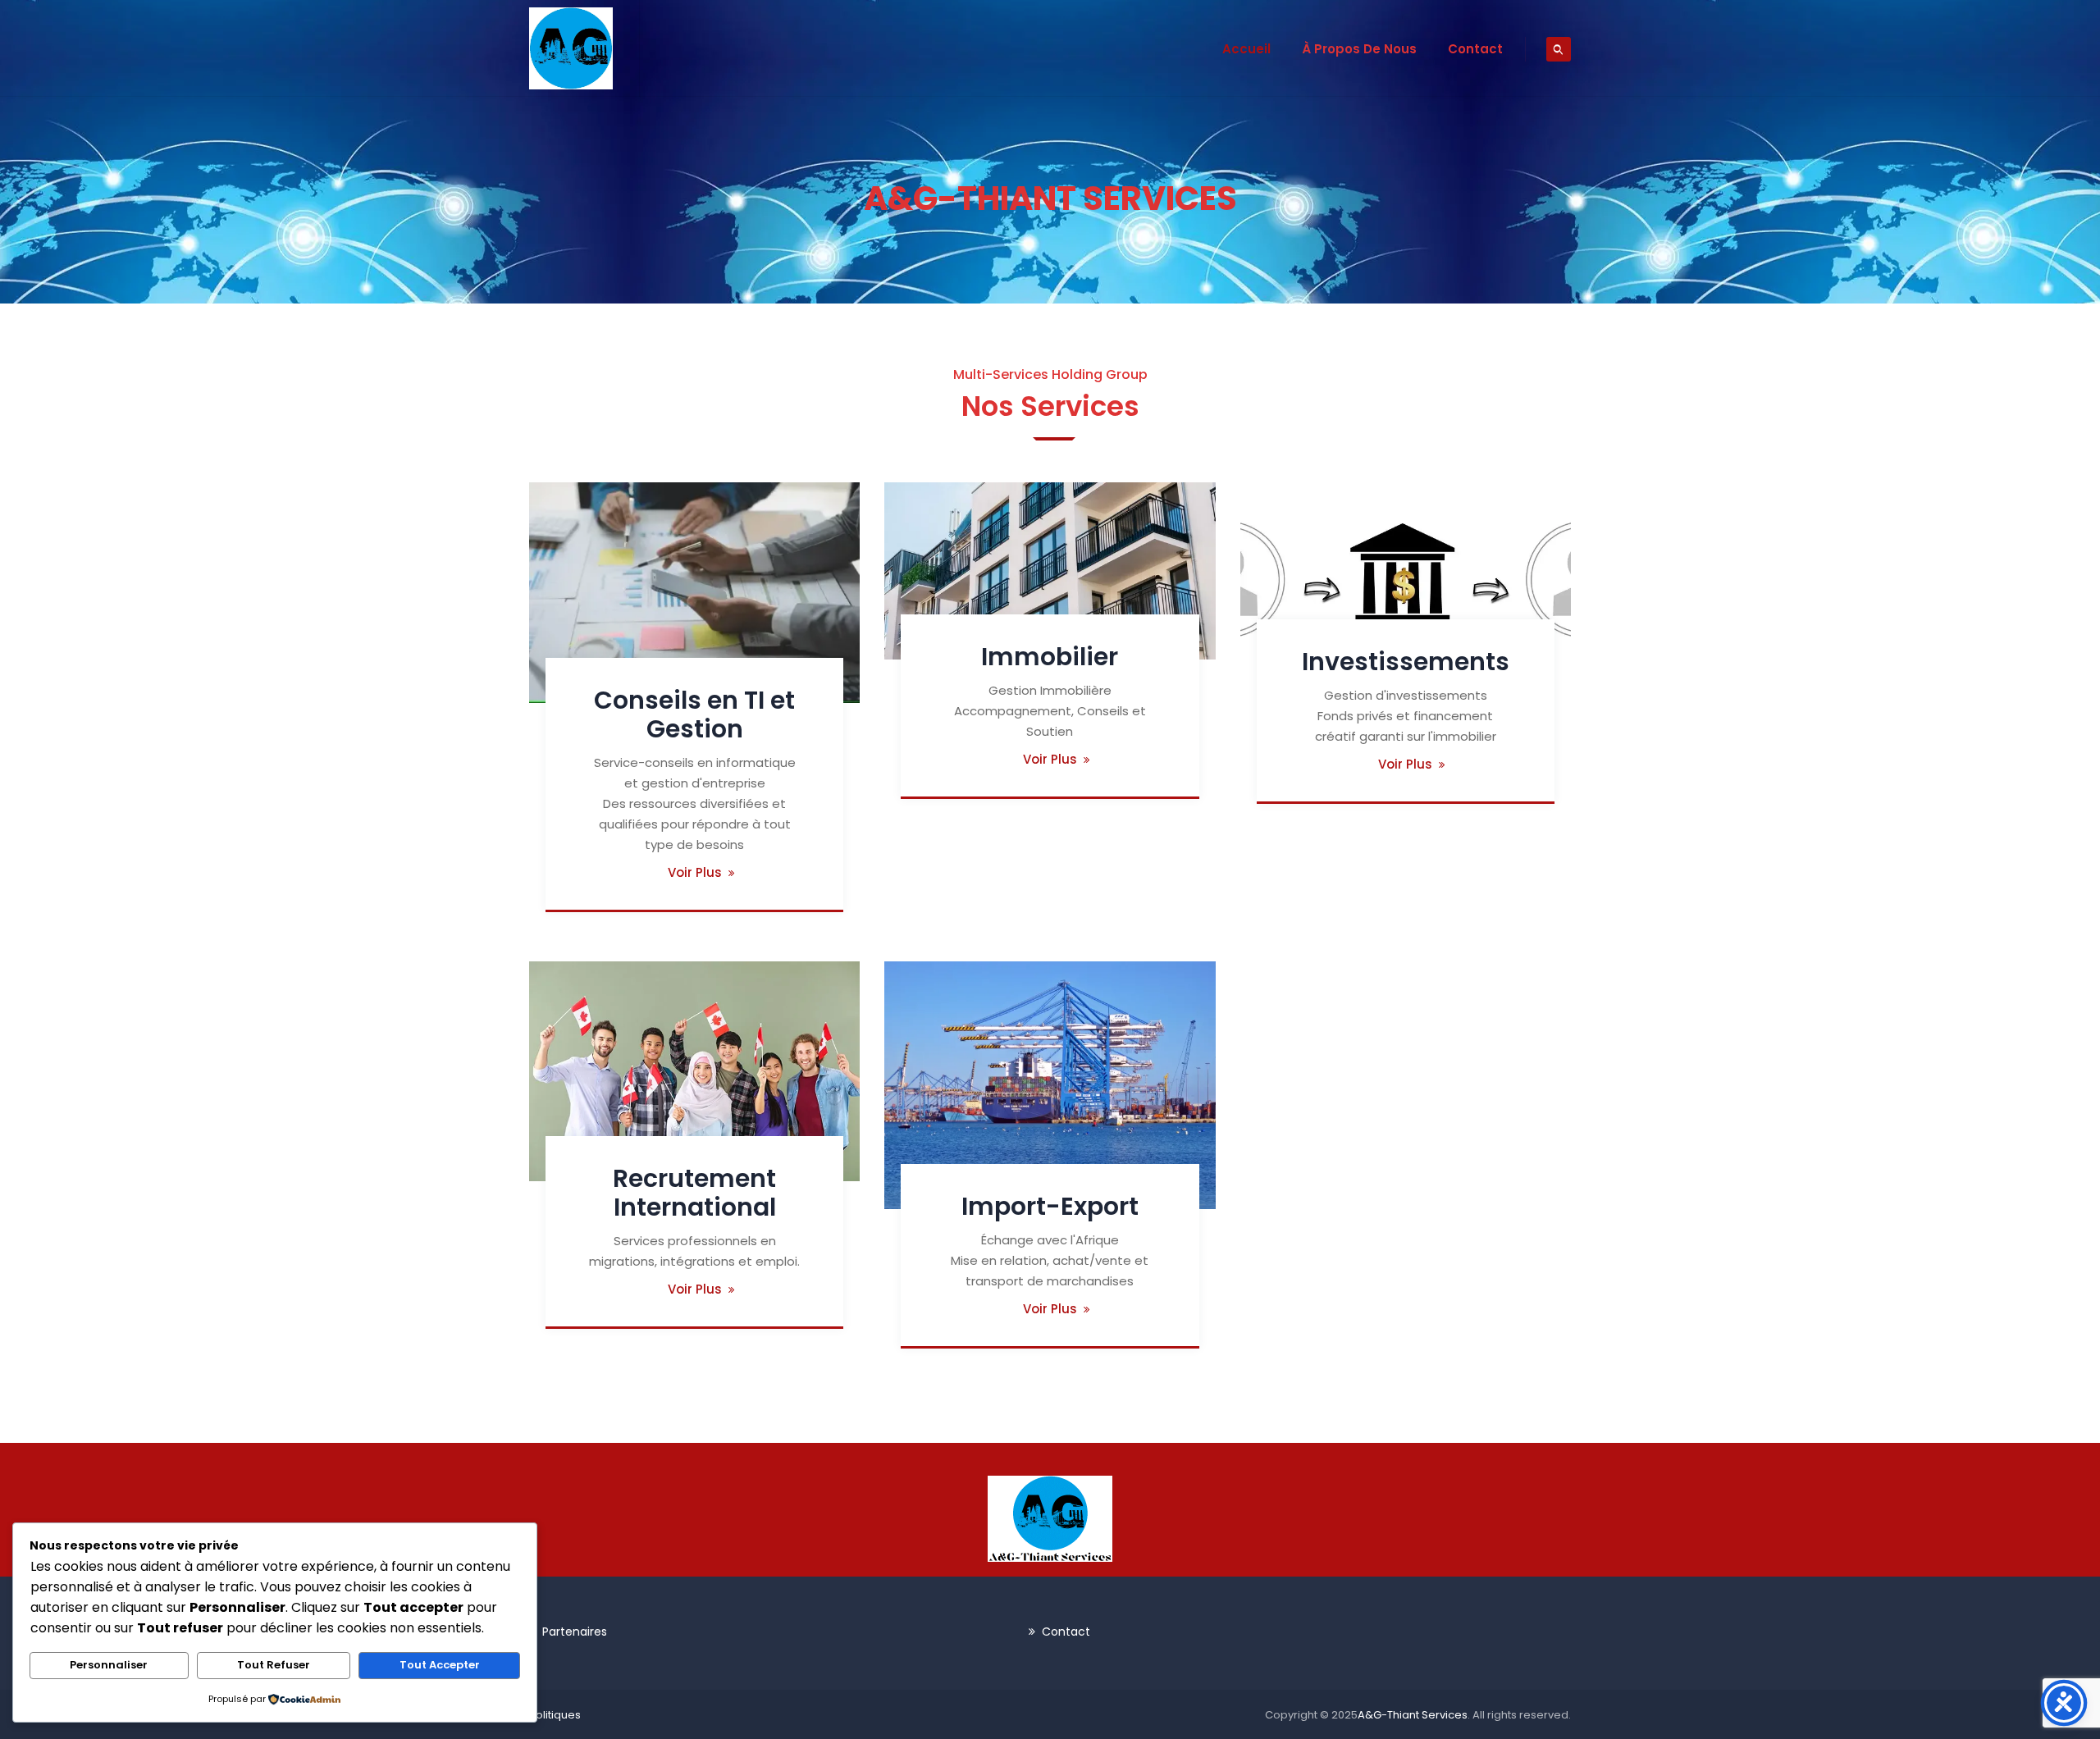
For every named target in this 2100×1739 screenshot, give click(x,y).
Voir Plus (695, 872)
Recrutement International (694, 1193)
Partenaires (575, 1632)
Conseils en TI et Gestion (694, 714)
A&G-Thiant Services (1413, 1715)
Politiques (555, 1715)
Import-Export (1050, 1206)
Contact (1475, 49)
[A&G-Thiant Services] (571, 48)
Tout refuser (274, 1665)
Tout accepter (440, 1665)
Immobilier (1050, 657)
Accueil (1246, 49)
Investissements (1406, 662)
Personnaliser (109, 1665)
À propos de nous (1359, 49)
